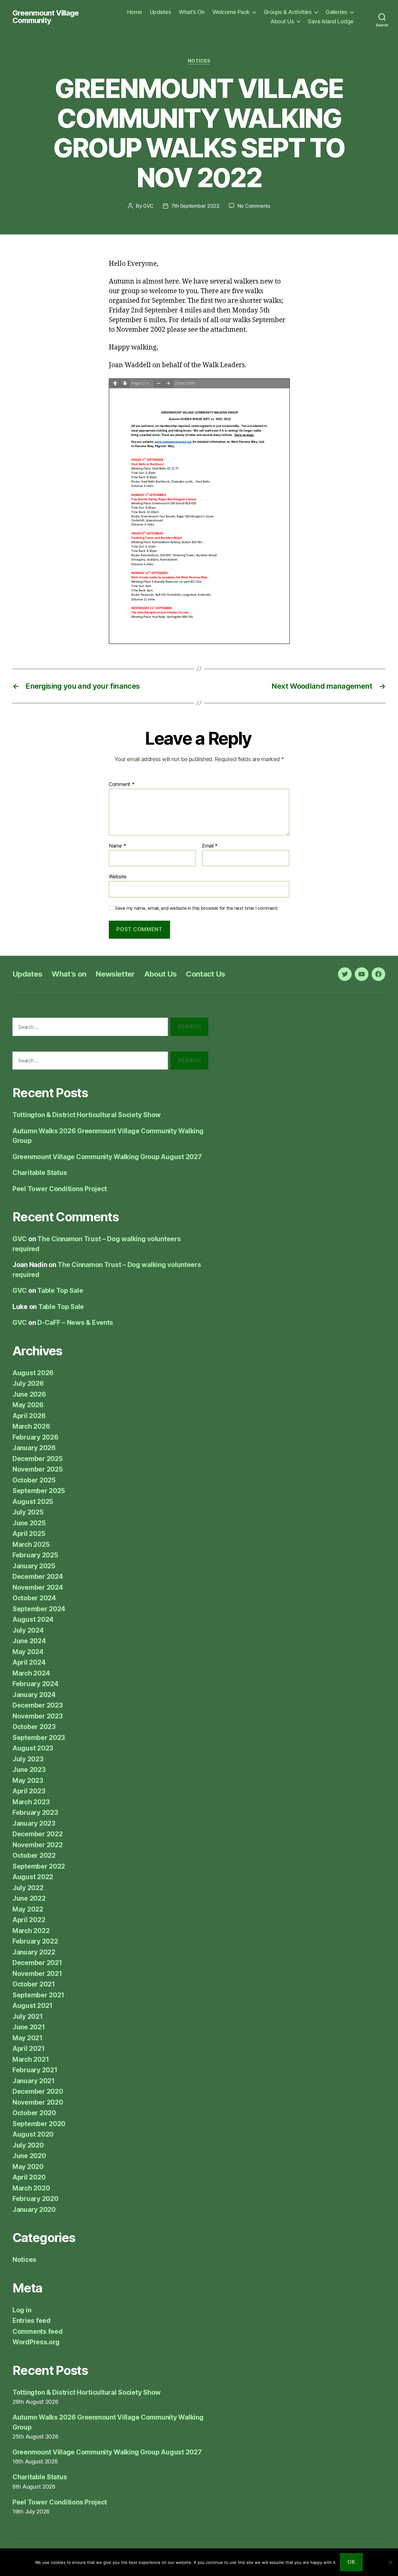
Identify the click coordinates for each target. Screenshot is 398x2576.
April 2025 (29, 1534)
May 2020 (28, 2167)
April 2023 (29, 1791)
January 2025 (34, 1566)
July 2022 (28, 1888)
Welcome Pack (231, 12)
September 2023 (39, 1738)
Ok (351, 2562)
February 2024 (35, 1684)
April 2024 (29, 1662)
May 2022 (28, 1909)
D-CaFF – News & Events (75, 1323)
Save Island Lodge (331, 21)
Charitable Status (40, 1173)
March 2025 (31, 1545)
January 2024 (34, 1695)
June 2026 (29, 1394)
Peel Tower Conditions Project (60, 1189)
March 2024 (31, 1673)
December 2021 (37, 1963)
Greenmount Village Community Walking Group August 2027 (107, 1157)
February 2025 (35, 1555)
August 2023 (33, 1748)
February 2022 (35, 1941)
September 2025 (39, 1491)
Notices (199, 61)
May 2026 (28, 1405)
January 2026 (34, 1448)
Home (135, 12)
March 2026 (31, 1426)
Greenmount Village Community (46, 17)
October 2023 (34, 1727)
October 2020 (34, 2113)
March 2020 (31, 2188)
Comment (122, 784)
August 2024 (33, 1619)
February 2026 (35, 1437)
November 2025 (38, 1469)
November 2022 (38, 1845)
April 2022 (29, 1920)
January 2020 (34, 2210)
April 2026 (29, 1416)
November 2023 (38, 1716)
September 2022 (39, 1866)
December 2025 (38, 1459)
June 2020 (29, 2156)
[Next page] (125, 384)
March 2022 (31, 1931)
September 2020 (39, 2124)
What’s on (69, 974)
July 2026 (28, 1383)
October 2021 (34, 1984)
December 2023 (38, 1705)
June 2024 (29, 1641)
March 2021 (31, 2059)
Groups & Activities (288, 12)
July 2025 (28, 1512)
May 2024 (28, 1652)
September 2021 (38, 1995)
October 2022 (34, 1855)
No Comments (254, 206)
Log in (22, 2310)
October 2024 (34, 1598)
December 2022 (38, 1834)
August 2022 (33, 1877)
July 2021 (28, 2016)
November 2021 (37, 1974)
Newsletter (115, 974)
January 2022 (34, 1952)
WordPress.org (36, 2342)
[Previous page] (115, 384)
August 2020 (33, 2134)
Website (118, 876)
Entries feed (32, 2321)
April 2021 (28, 2049)
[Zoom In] (169, 384)
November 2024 (38, 1587)
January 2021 (34, 2081)
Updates (161, 12)
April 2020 (29, 2177)
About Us (282, 21)
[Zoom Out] (159, 384)
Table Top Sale (60, 1290)
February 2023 (35, 1813)
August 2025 (33, 1502)
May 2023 (28, 1781)
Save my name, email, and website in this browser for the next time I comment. (197, 908)
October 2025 (34, 1480)
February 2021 (35, 2070)
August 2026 (33, 1373)
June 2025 (29, 1523)
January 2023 (34, 1823)
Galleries (336, 12)
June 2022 (29, 1898)
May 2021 (28, 2038)
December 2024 (38, 1577)
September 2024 (39, 1609)
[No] (390, 2562)
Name (117, 846)
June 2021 (29, 2027)
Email (210, 846)
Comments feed (38, 2331)
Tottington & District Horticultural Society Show (87, 1115)
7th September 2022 (195, 206)
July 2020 (28, 2145)
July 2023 (28, 1759)
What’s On (192, 12)
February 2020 (35, 2199)
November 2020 (38, 2102)
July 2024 (28, 1630)
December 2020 (38, 2091)
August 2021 (32, 2006)
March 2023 (31, 1802)
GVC (148, 206)
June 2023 (29, 1770)
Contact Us (206, 974)
